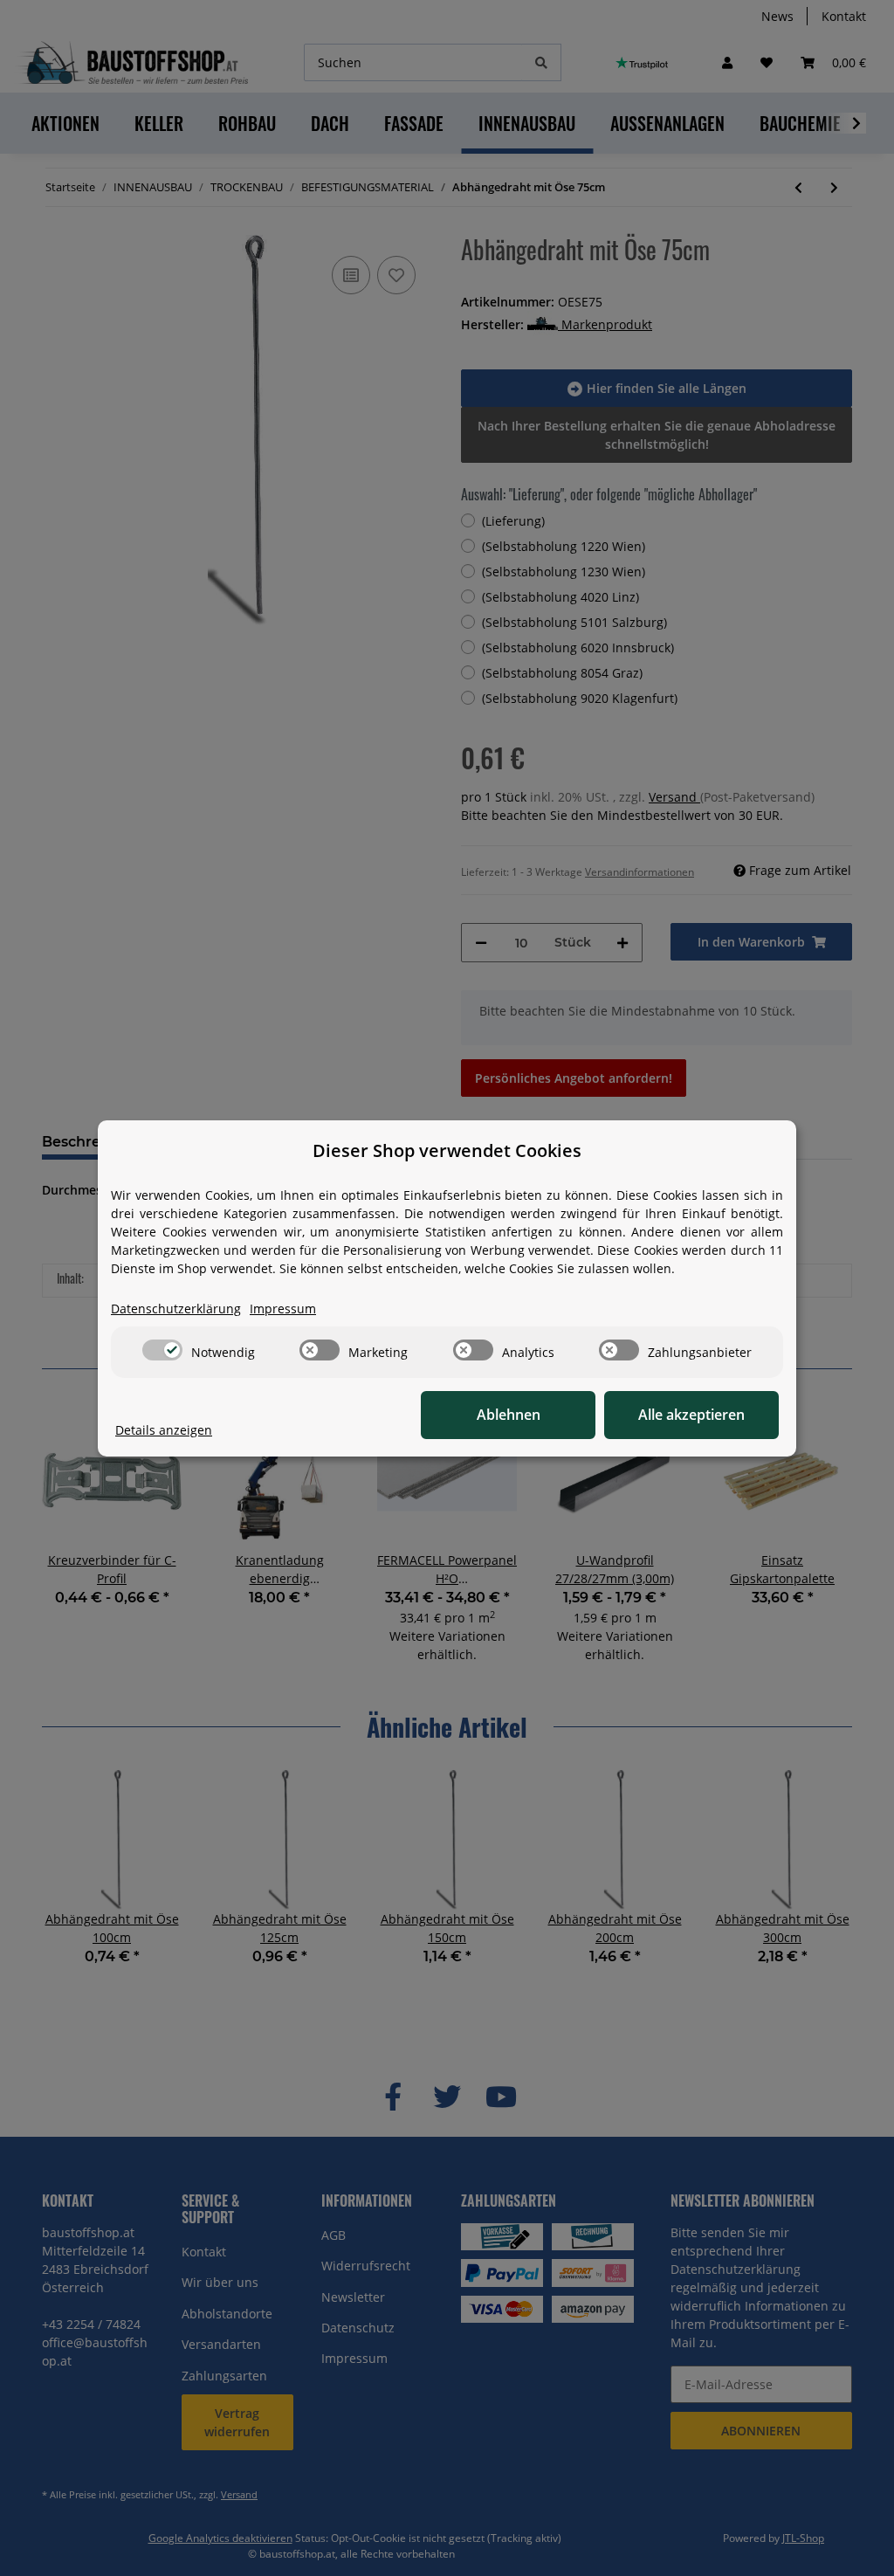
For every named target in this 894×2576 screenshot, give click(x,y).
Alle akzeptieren (691, 1415)
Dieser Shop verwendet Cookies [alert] (447, 1150)
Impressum (283, 1309)
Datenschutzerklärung (176, 1309)
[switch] (162, 1350)
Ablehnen (509, 1415)
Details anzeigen (164, 1430)
